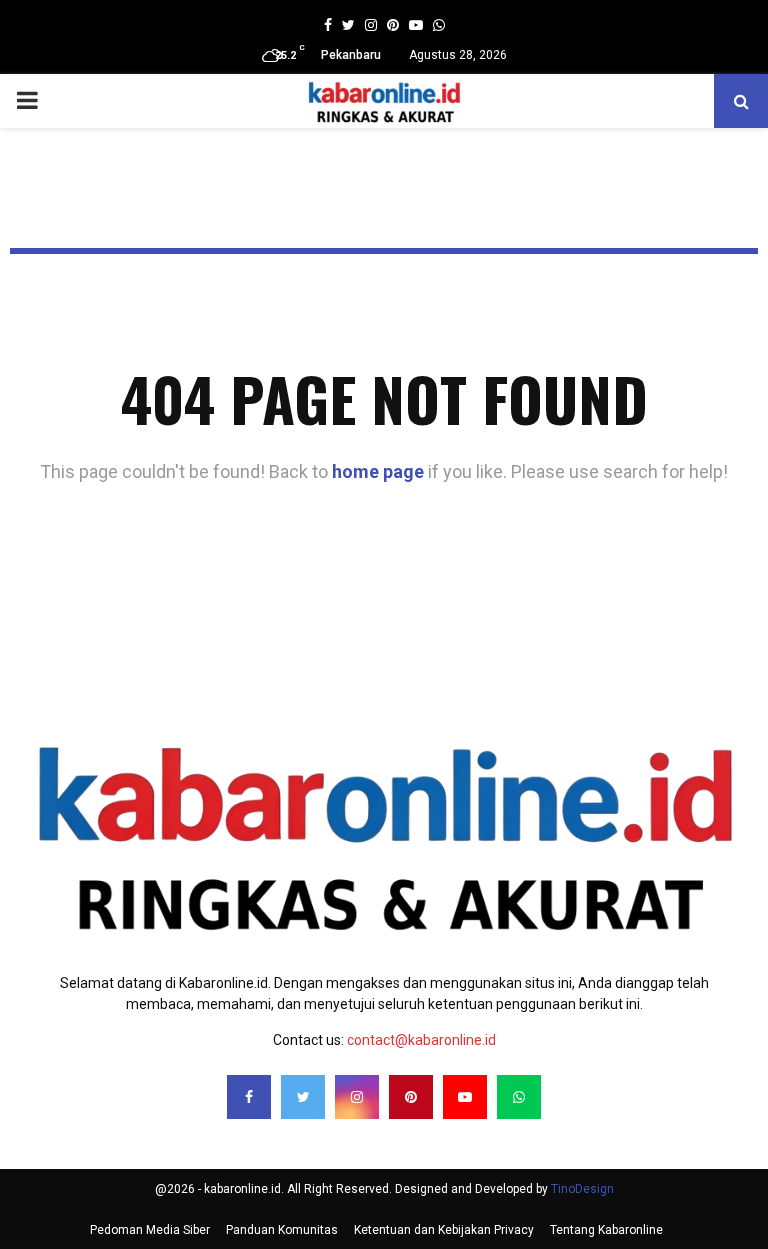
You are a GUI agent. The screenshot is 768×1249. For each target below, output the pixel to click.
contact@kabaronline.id (421, 1040)
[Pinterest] (411, 1097)
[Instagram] (357, 1097)
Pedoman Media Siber (150, 1230)
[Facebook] (249, 1097)
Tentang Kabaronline (606, 1230)
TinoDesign (582, 1189)
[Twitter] (303, 1097)
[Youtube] (465, 1097)
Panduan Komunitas (282, 1230)
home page (378, 471)
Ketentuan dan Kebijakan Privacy (444, 1230)
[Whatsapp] (519, 1097)
